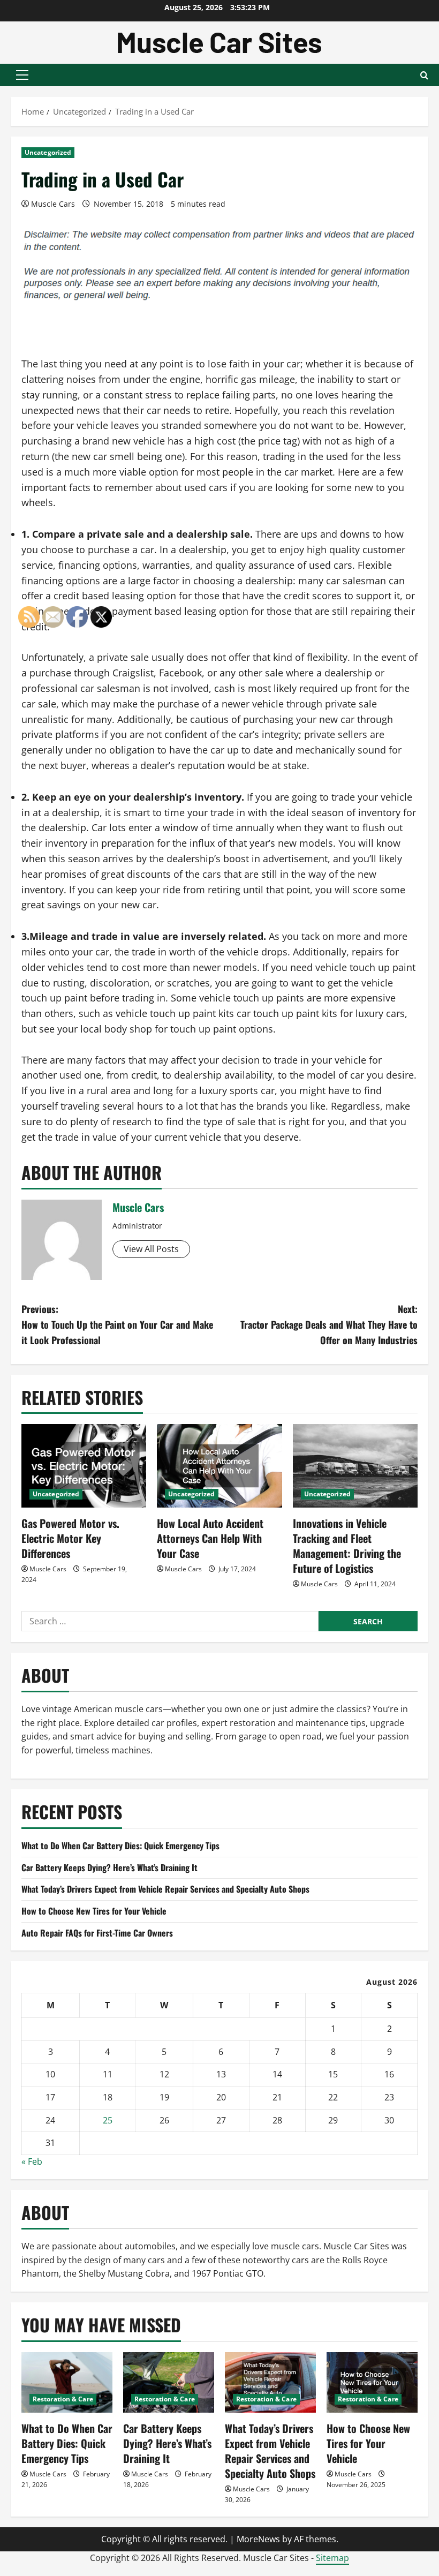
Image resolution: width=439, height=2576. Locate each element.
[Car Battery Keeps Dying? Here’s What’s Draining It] (169, 2382)
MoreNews (258, 2539)
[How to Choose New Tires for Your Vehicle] (372, 2382)
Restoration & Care (165, 2399)
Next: (329, 1324)
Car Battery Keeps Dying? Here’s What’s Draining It (167, 2443)
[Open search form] (424, 75)
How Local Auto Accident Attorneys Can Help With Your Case (210, 1538)
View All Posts (151, 1249)
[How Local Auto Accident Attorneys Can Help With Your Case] (219, 1466)
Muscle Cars (53, 204)
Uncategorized (48, 152)
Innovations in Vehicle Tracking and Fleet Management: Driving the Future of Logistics (347, 1546)
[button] (22, 75)
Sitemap (332, 2558)
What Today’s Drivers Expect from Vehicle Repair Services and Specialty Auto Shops (165, 1889)
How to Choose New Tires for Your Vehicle (368, 2443)
